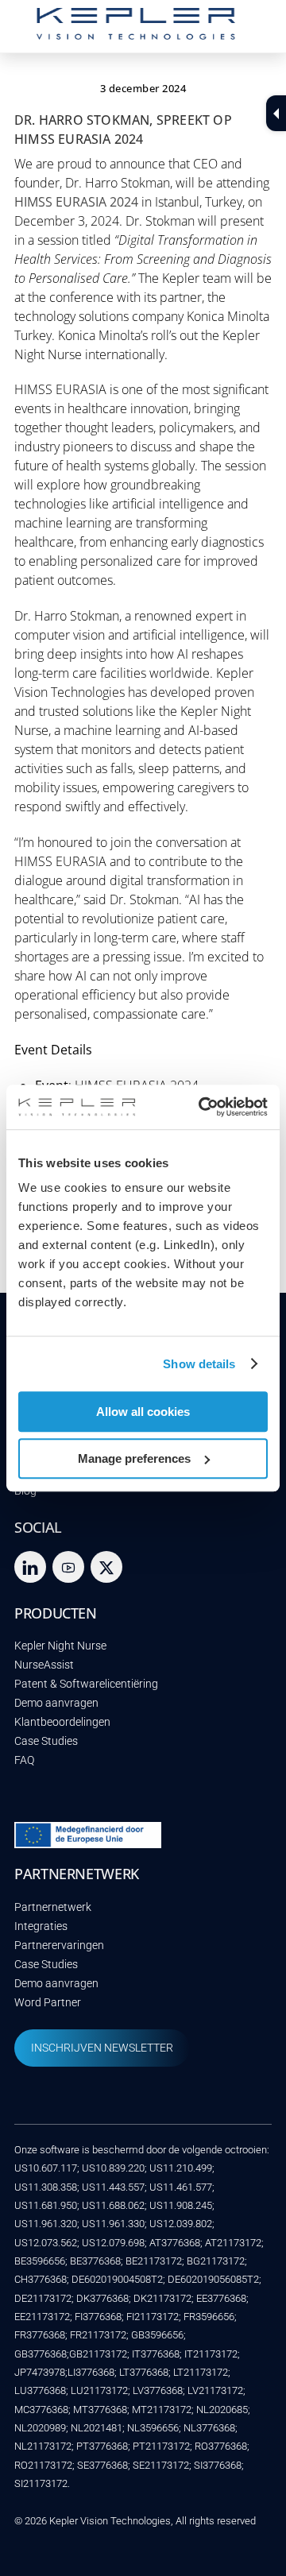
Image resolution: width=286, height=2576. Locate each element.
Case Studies (46, 1741)
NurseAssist (44, 1665)
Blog (25, 1491)
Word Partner (48, 2003)
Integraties (41, 1926)
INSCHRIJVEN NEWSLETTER (102, 2048)
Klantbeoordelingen (62, 1722)
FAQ (24, 1760)
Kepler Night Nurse (60, 1646)
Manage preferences (134, 1458)
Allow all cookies (143, 1412)
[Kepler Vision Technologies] (136, 32)
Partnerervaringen (59, 1946)
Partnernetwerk (53, 1907)
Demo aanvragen (56, 1703)
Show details (199, 1364)
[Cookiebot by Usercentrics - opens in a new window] (202, 1107)
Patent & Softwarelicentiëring (86, 1684)
